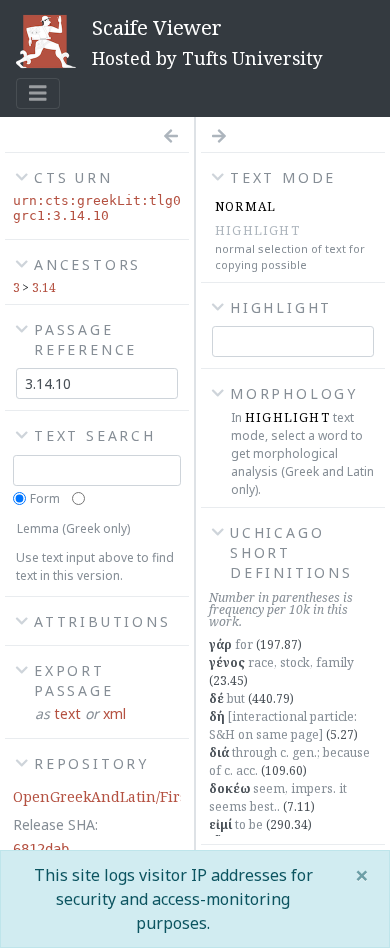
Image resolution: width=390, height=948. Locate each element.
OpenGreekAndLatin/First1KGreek (132, 796)
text (67, 713)
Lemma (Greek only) (73, 528)
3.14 (44, 287)
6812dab (41, 849)
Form (45, 498)
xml (114, 713)
